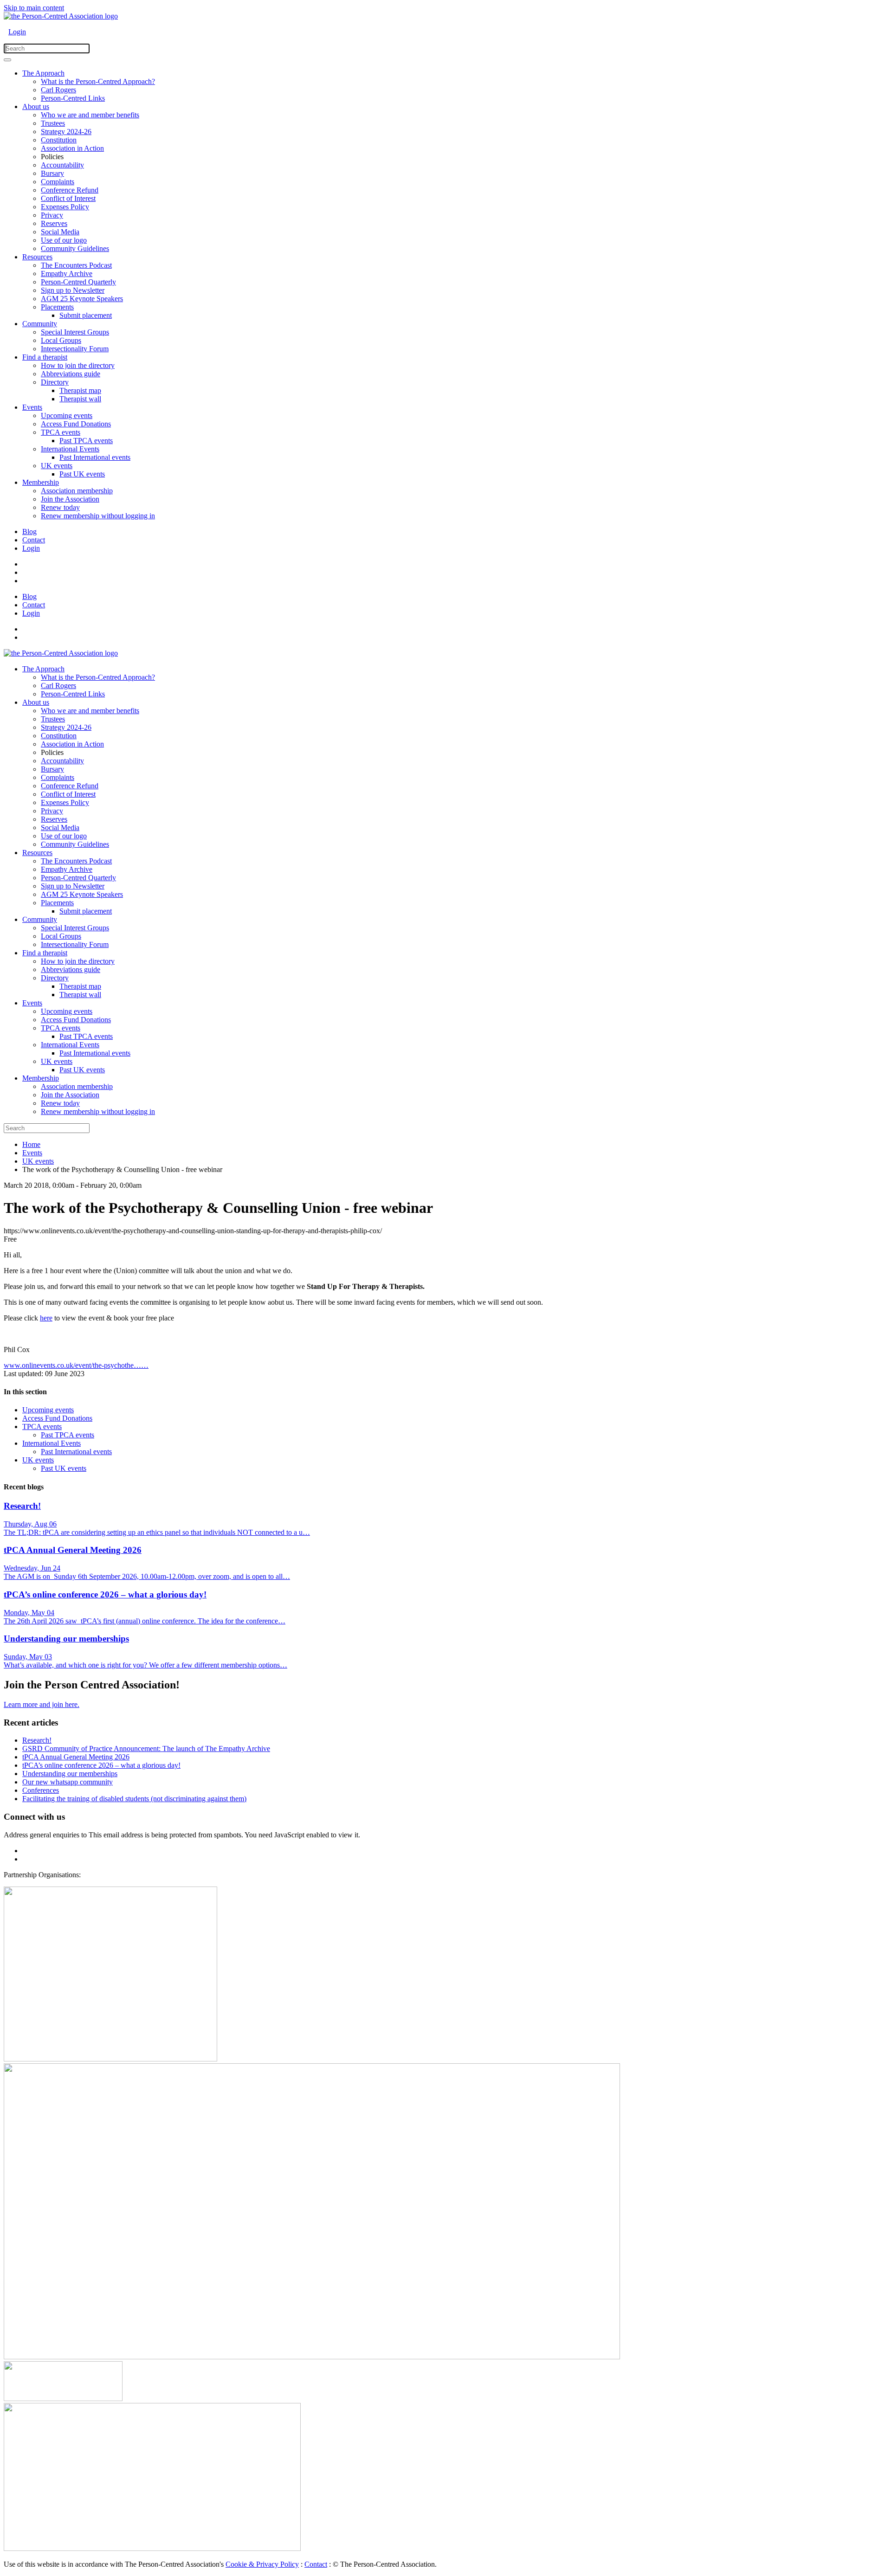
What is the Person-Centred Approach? (98, 81)
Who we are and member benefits (90, 115)
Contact (34, 540)
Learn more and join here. (42, 1704)
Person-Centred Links (73, 98)
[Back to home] (61, 16)
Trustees (53, 123)
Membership (41, 482)
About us (36, 106)
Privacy (52, 215)
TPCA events (61, 432)
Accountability (62, 165)
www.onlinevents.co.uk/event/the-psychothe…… (76, 1365)
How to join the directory (78, 365)
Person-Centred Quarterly (78, 282)
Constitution (59, 140)
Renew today (60, 507)
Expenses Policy (65, 207)
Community (40, 324)
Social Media (60, 232)
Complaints (58, 182)
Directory (55, 382)
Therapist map (80, 390)
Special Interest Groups (75, 332)
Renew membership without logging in (98, 516)
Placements (57, 307)
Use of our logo (64, 240)
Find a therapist (45, 357)
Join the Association (70, 499)
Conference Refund (70, 190)
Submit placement (86, 315)
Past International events (95, 457)
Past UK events (82, 474)
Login (17, 32)
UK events (57, 466)
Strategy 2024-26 (66, 132)
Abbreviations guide (71, 374)
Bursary (52, 173)
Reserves (54, 223)
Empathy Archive (67, 274)
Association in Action (72, 148)
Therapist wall (80, 399)
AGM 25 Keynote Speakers (82, 299)
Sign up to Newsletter (73, 290)
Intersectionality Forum (75, 349)
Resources (37, 257)
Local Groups (61, 340)
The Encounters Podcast (76, 265)
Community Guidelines (75, 248)
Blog (29, 531)
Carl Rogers (58, 90)
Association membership (77, 491)
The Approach (43, 73)
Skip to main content (34, 8)
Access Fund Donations (76, 424)
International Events (70, 449)
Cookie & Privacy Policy (262, 2564)
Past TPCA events (86, 441)
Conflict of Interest (68, 198)
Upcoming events (67, 415)
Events (32, 407)
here (46, 1318)
